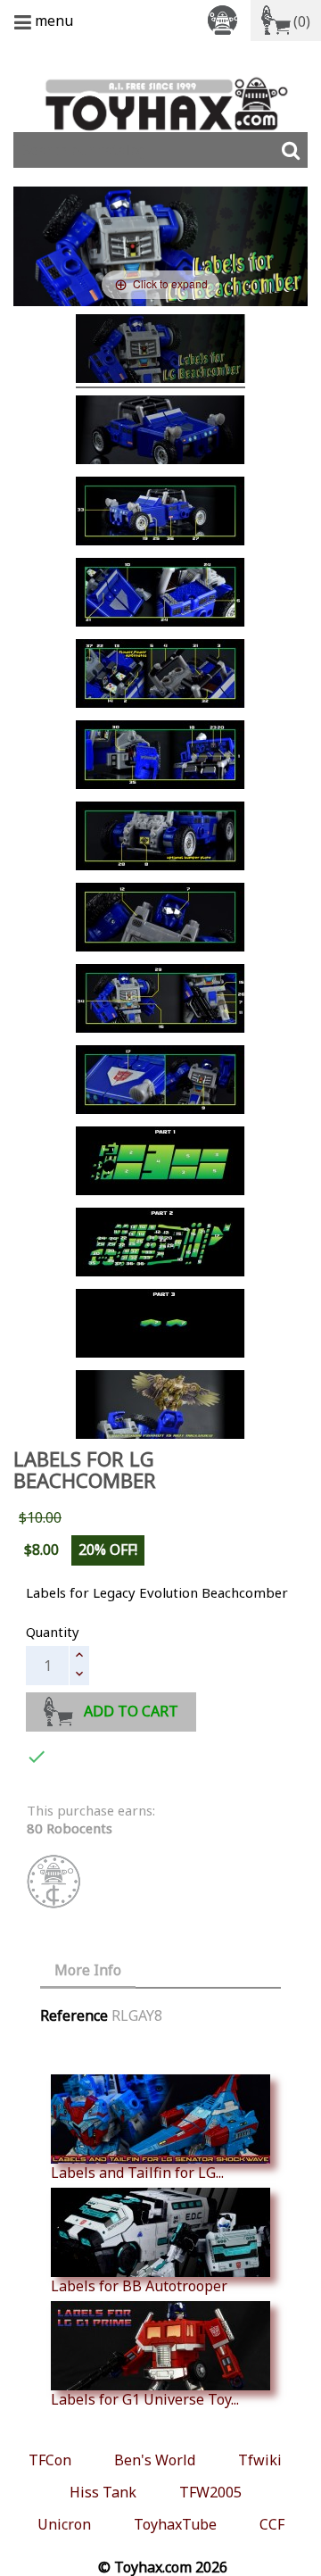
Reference (74, 2015)
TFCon (50, 2460)
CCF (272, 2524)
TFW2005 (210, 2492)
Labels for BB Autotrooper (139, 2285)
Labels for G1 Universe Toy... (145, 2399)
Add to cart (131, 1711)
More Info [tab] (88, 1970)
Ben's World (155, 2460)
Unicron (64, 2524)
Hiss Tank (103, 2492)
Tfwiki (260, 2460)
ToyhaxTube (175, 2524)
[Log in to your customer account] (226, 19)
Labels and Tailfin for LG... (137, 2172)
